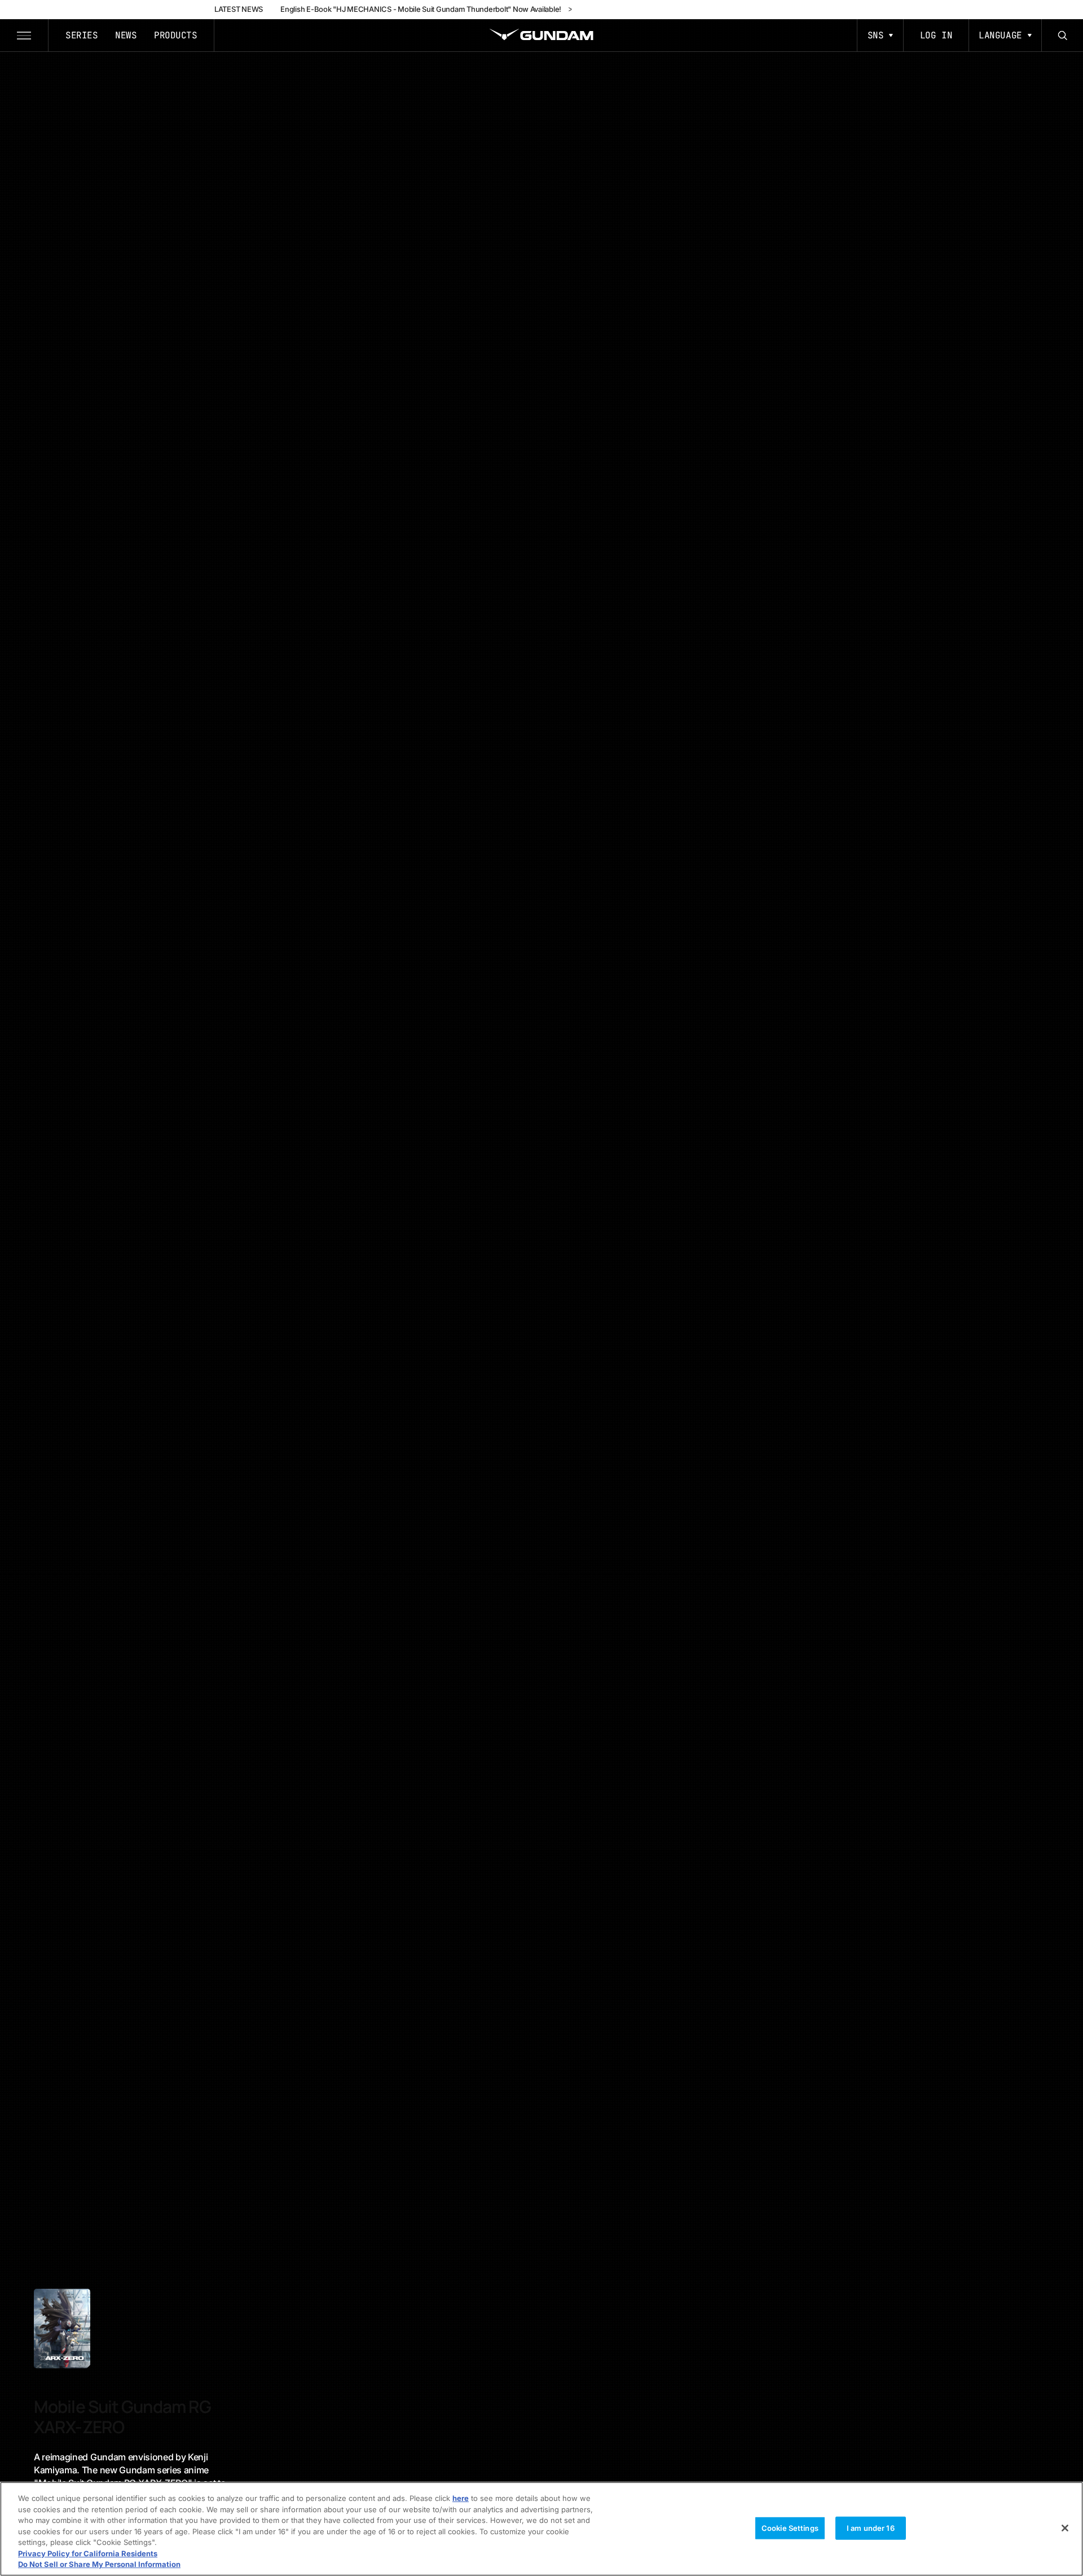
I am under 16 (871, 2527)
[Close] (1065, 2528)
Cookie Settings (790, 2527)
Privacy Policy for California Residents (88, 2553)
